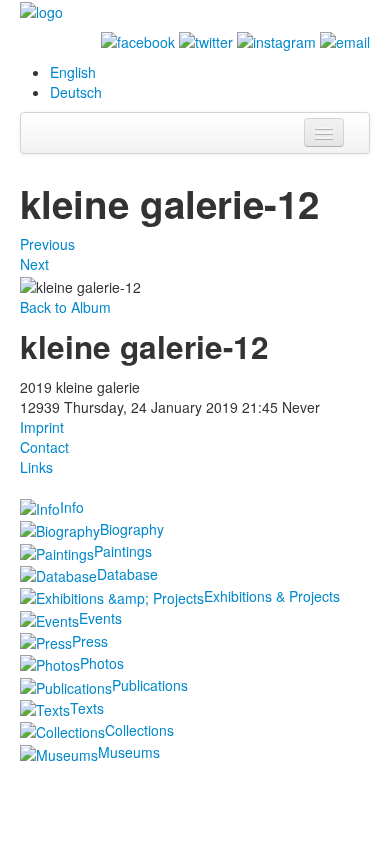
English (73, 72)
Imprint (42, 427)
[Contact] (345, 40)
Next (34, 264)
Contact (44, 447)
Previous (47, 244)
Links (36, 467)
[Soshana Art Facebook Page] (138, 40)
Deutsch (76, 92)
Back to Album (65, 307)
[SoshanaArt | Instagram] (276, 40)
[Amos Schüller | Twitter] (206, 40)
